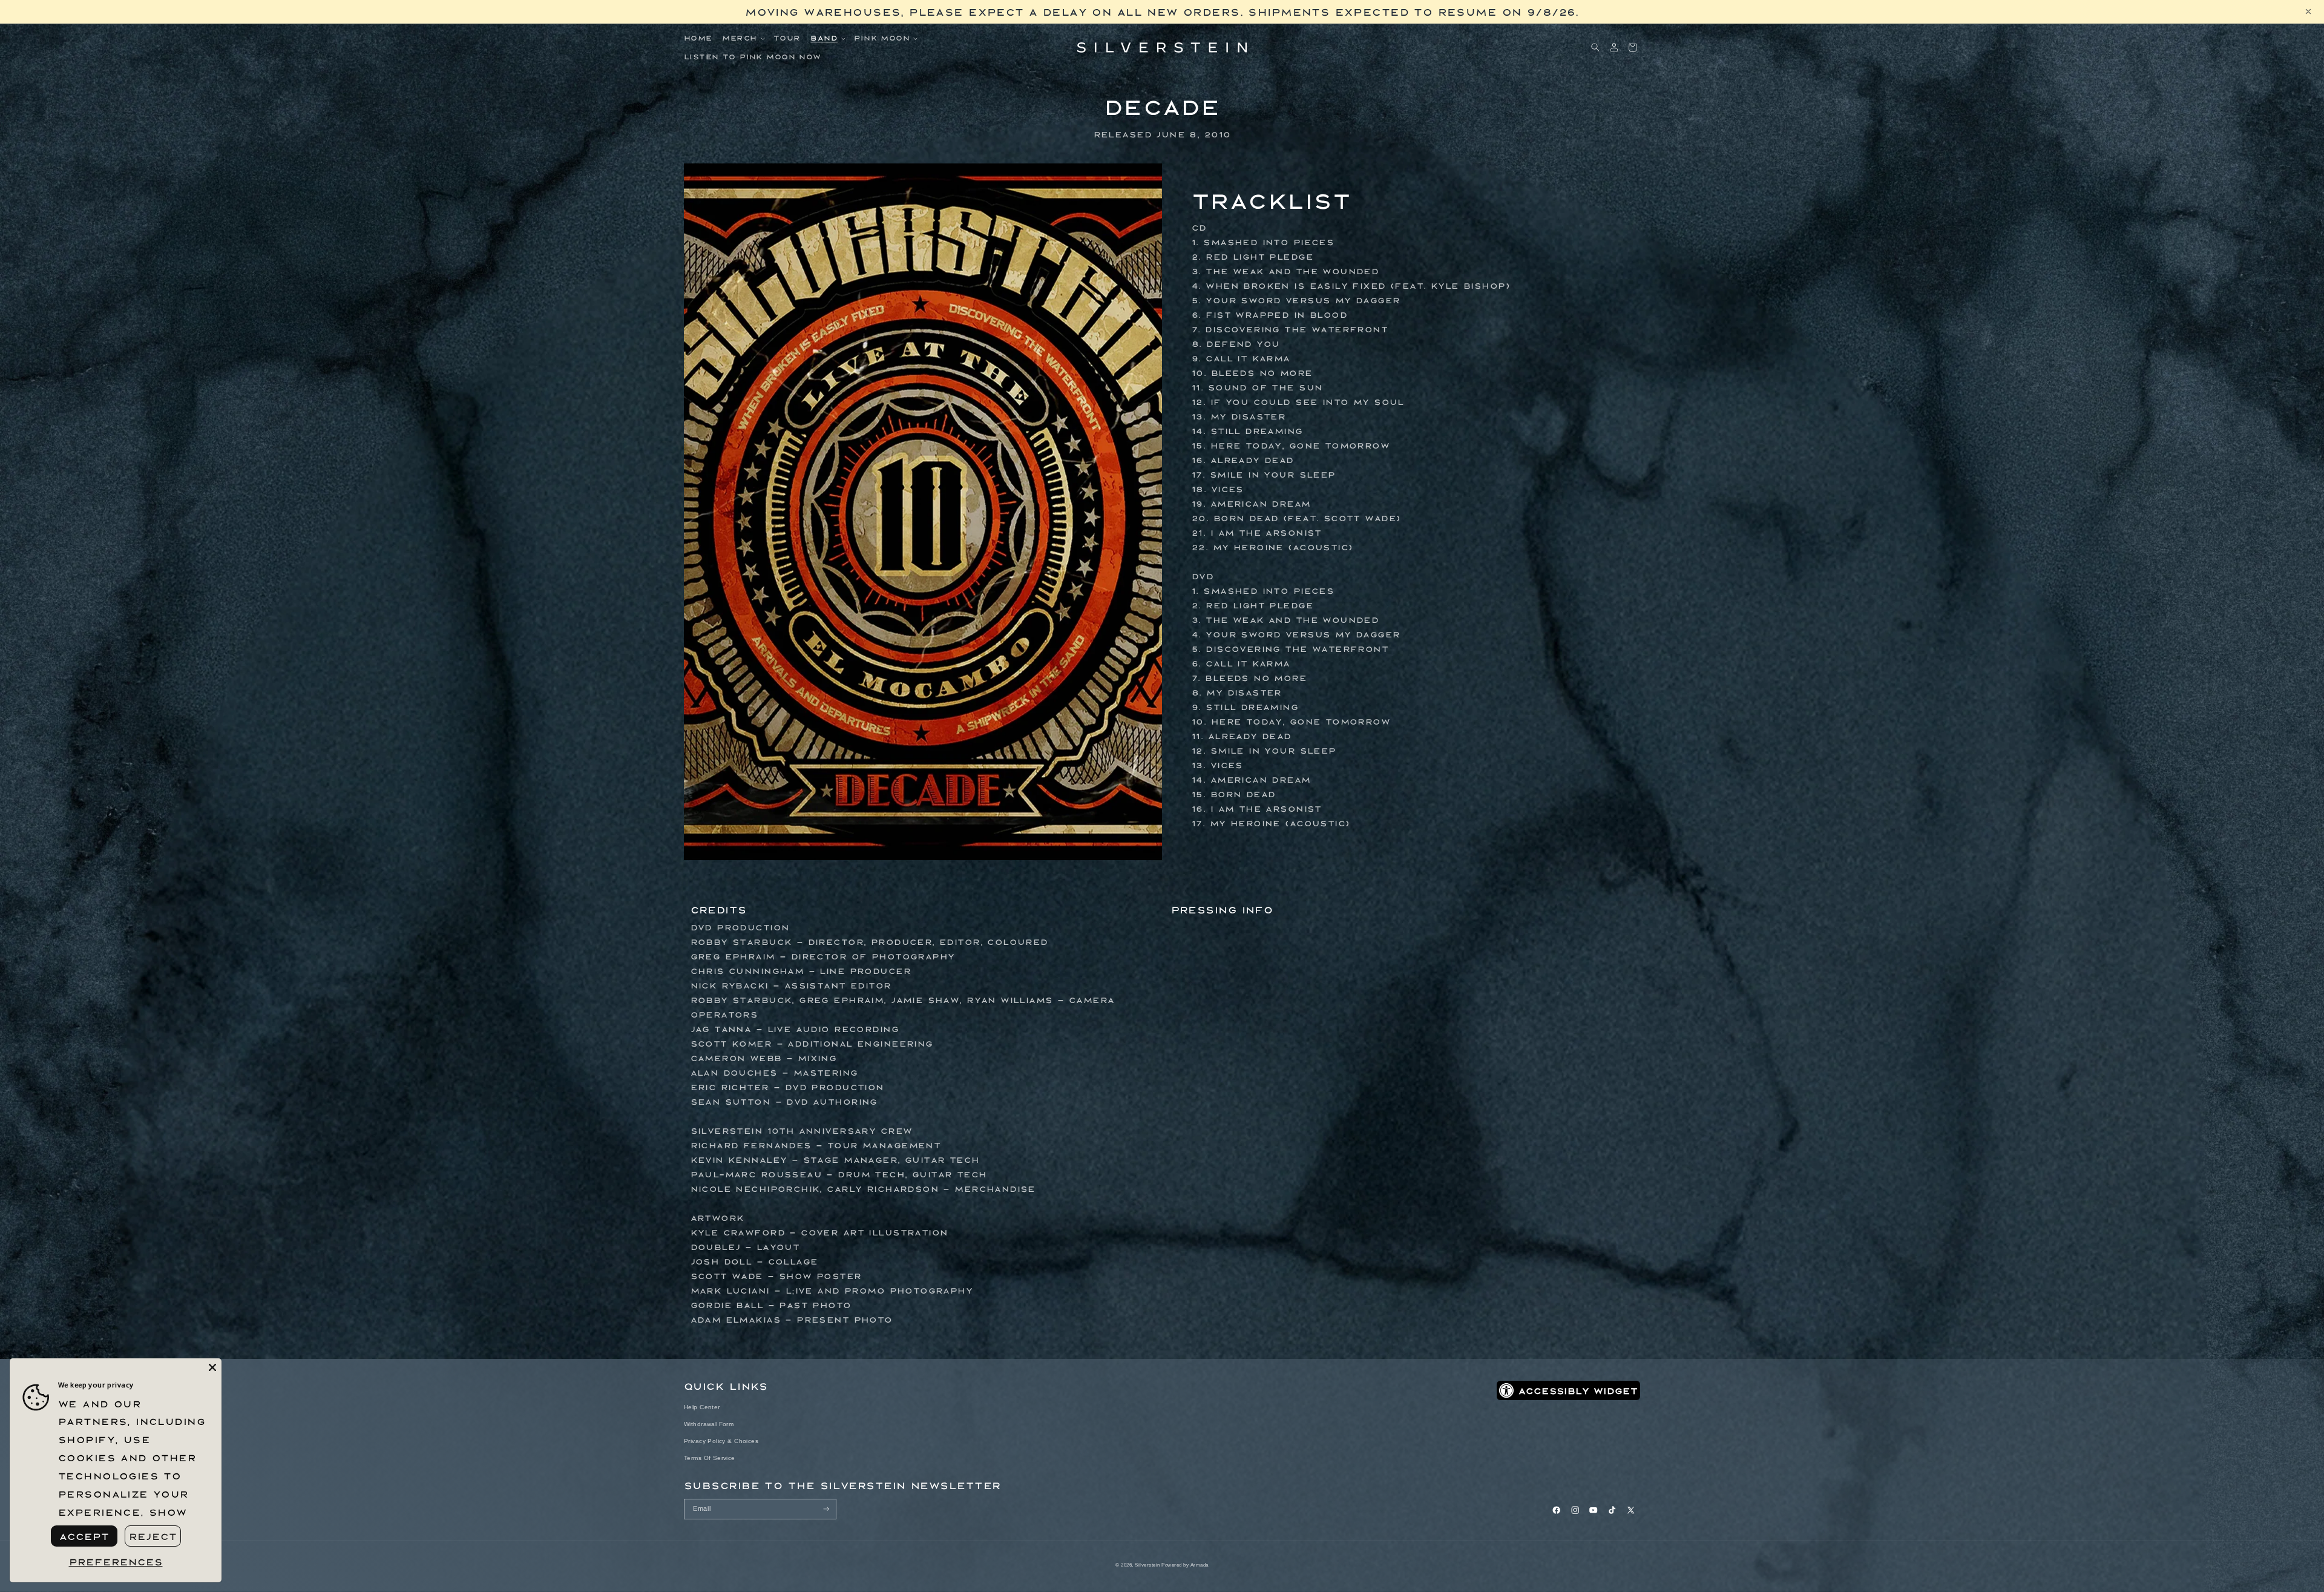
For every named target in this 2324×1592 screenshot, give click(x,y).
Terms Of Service (710, 1458)
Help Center (702, 1407)
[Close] (212, 1367)
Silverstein (1147, 1565)
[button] (743, 38)
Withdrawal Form (709, 1424)
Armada (1200, 1565)
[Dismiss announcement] (2308, 12)
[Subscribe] (826, 1509)
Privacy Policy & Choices (721, 1441)
